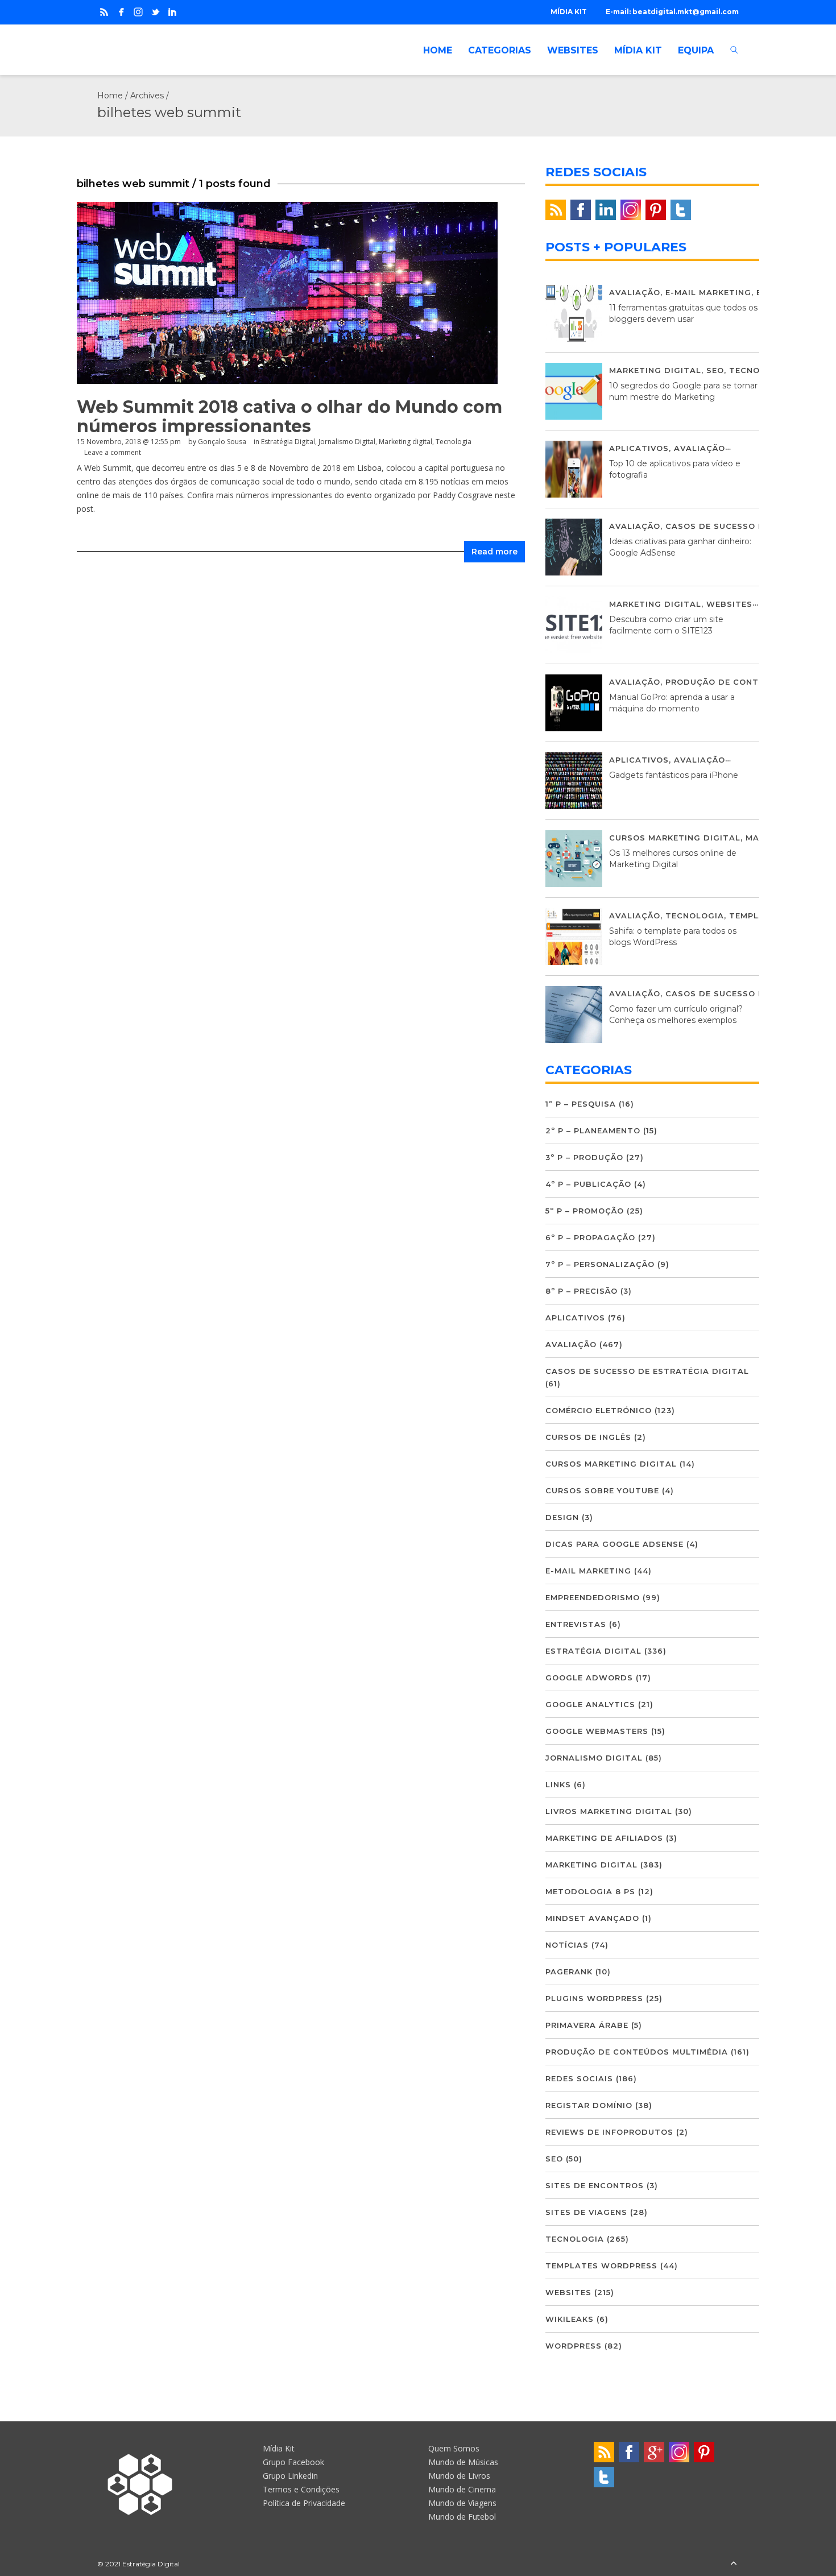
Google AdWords (589, 1678)
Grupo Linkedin (290, 2476)
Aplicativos (639, 448)
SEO (715, 370)
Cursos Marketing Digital (675, 838)
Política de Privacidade (304, 2503)
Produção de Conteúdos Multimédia (637, 2052)
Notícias (567, 1945)
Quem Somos (454, 2448)
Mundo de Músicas (463, 2462)
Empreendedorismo (593, 1597)
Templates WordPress (601, 2266)
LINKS (558, 1784)
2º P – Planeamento (593, 1130)
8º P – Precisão (582, 1291)
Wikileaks (570, 2319)
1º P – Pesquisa (581, 1104)
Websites (729, 604)
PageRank (569, 1972)
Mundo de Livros (459, 2476)
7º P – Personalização (600, 1264)
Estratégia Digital (288, 442)
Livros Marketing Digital (609, 1811)
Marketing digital (405, 442)
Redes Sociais (579, 2078)
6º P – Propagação (590, 1237)
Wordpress (574, 2346)
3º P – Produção (584, 1157)
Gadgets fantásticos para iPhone (674, 775)
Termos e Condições (301, 2489)
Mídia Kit (279, 2448)
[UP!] (734, 2564)
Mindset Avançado (592, 1918)
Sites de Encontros (595, 2185)
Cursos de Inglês (588, 1437)
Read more (494, 552)
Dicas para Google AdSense (614, 1544)
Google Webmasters (597, 1731)
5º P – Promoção (585, 1211)
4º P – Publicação (588, 1184)
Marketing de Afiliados (604, 1838)
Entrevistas (576, 1624)
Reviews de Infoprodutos (609, 2132)
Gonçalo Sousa (222, 442)
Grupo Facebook (293, 2462)
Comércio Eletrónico (599, 1410)
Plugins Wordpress (594, 1998)
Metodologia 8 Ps (590, 1891)
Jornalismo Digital (347, 442)
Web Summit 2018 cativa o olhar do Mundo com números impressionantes (289, 417)
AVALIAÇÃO (635, 292)
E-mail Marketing (708, 292)
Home (110, 96)
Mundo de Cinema (462, 2489)
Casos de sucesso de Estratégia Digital (647, 1371)
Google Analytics (590, 1704)
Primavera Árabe (587, 2025)
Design (562, 1517)
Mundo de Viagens (462, 2503)
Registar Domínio (589, 2105)
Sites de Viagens (586, 2212)
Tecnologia (454, 442)
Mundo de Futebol (462, 2517)
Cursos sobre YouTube (602, 1490)
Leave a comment (113, 452)
